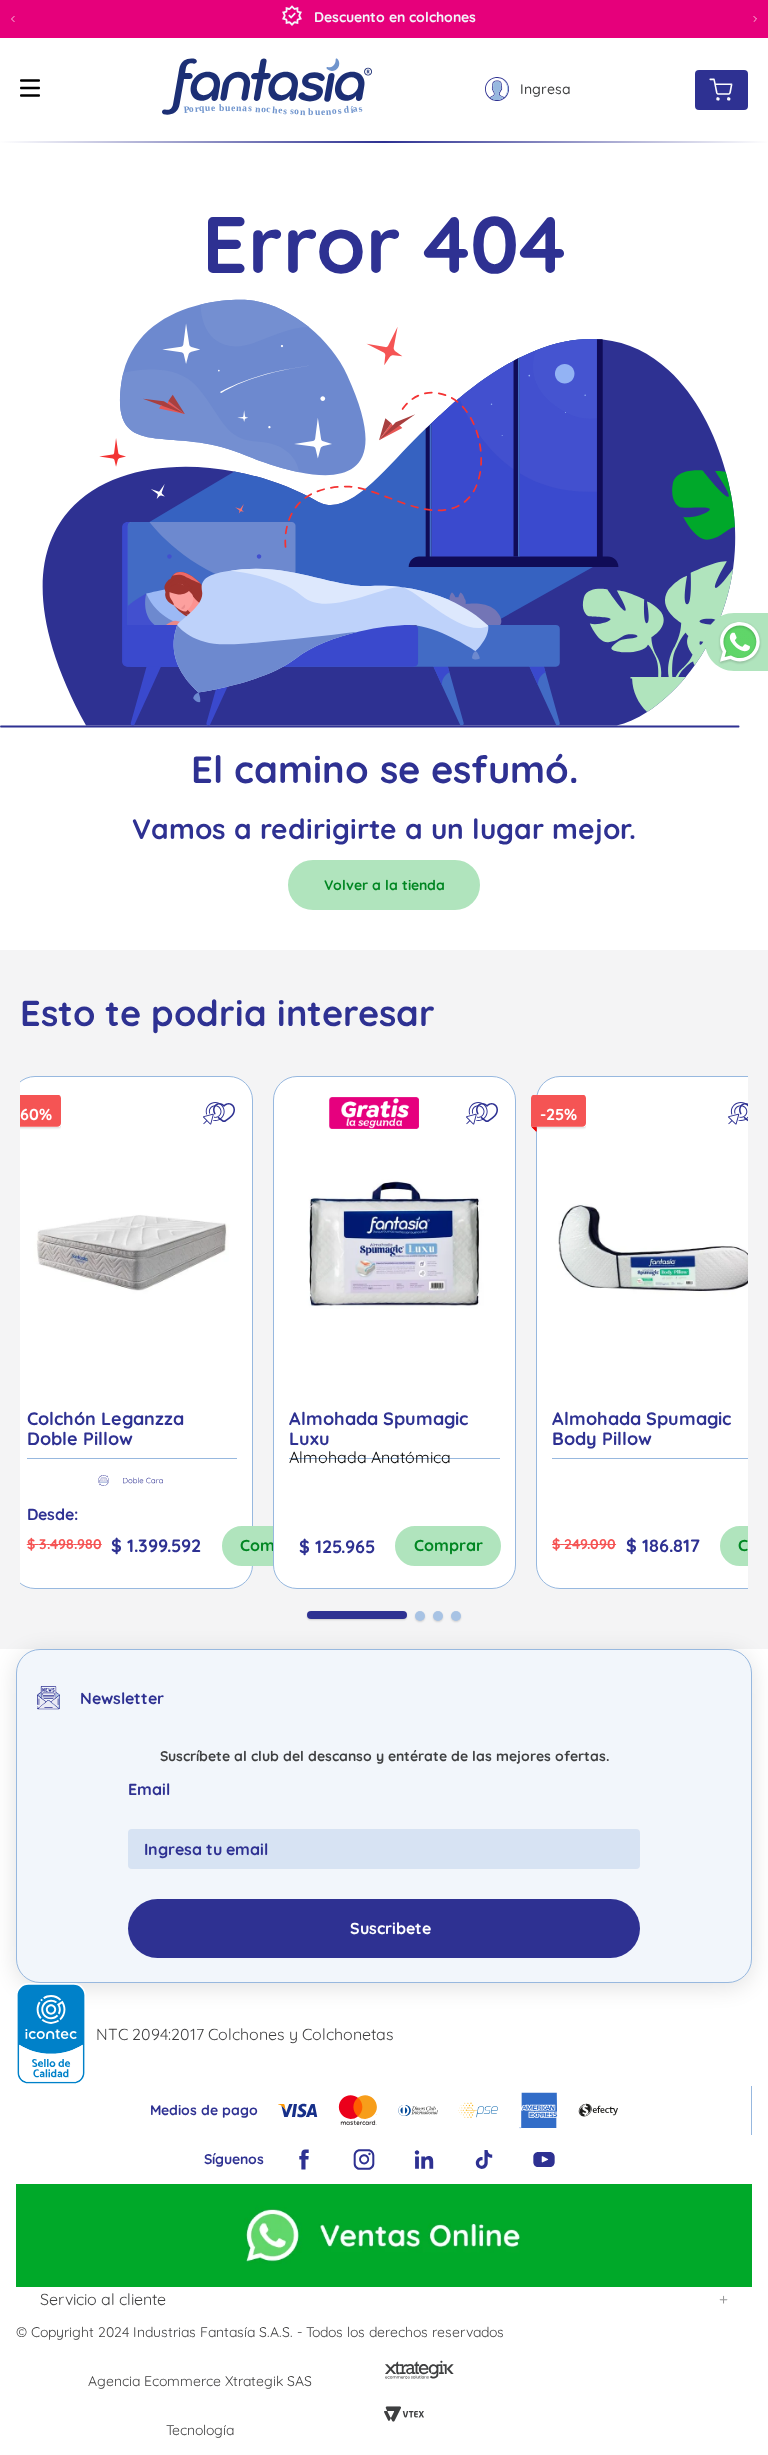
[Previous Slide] (13, 19)
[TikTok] (484, 2159)
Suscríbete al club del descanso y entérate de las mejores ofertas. (384, 1756)
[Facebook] (304, 2159)
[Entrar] (527, 89)
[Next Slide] (755, 19)
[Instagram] (364, 2159)
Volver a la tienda (384, 885)
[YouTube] (544, 2159)
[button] (736, 650)
